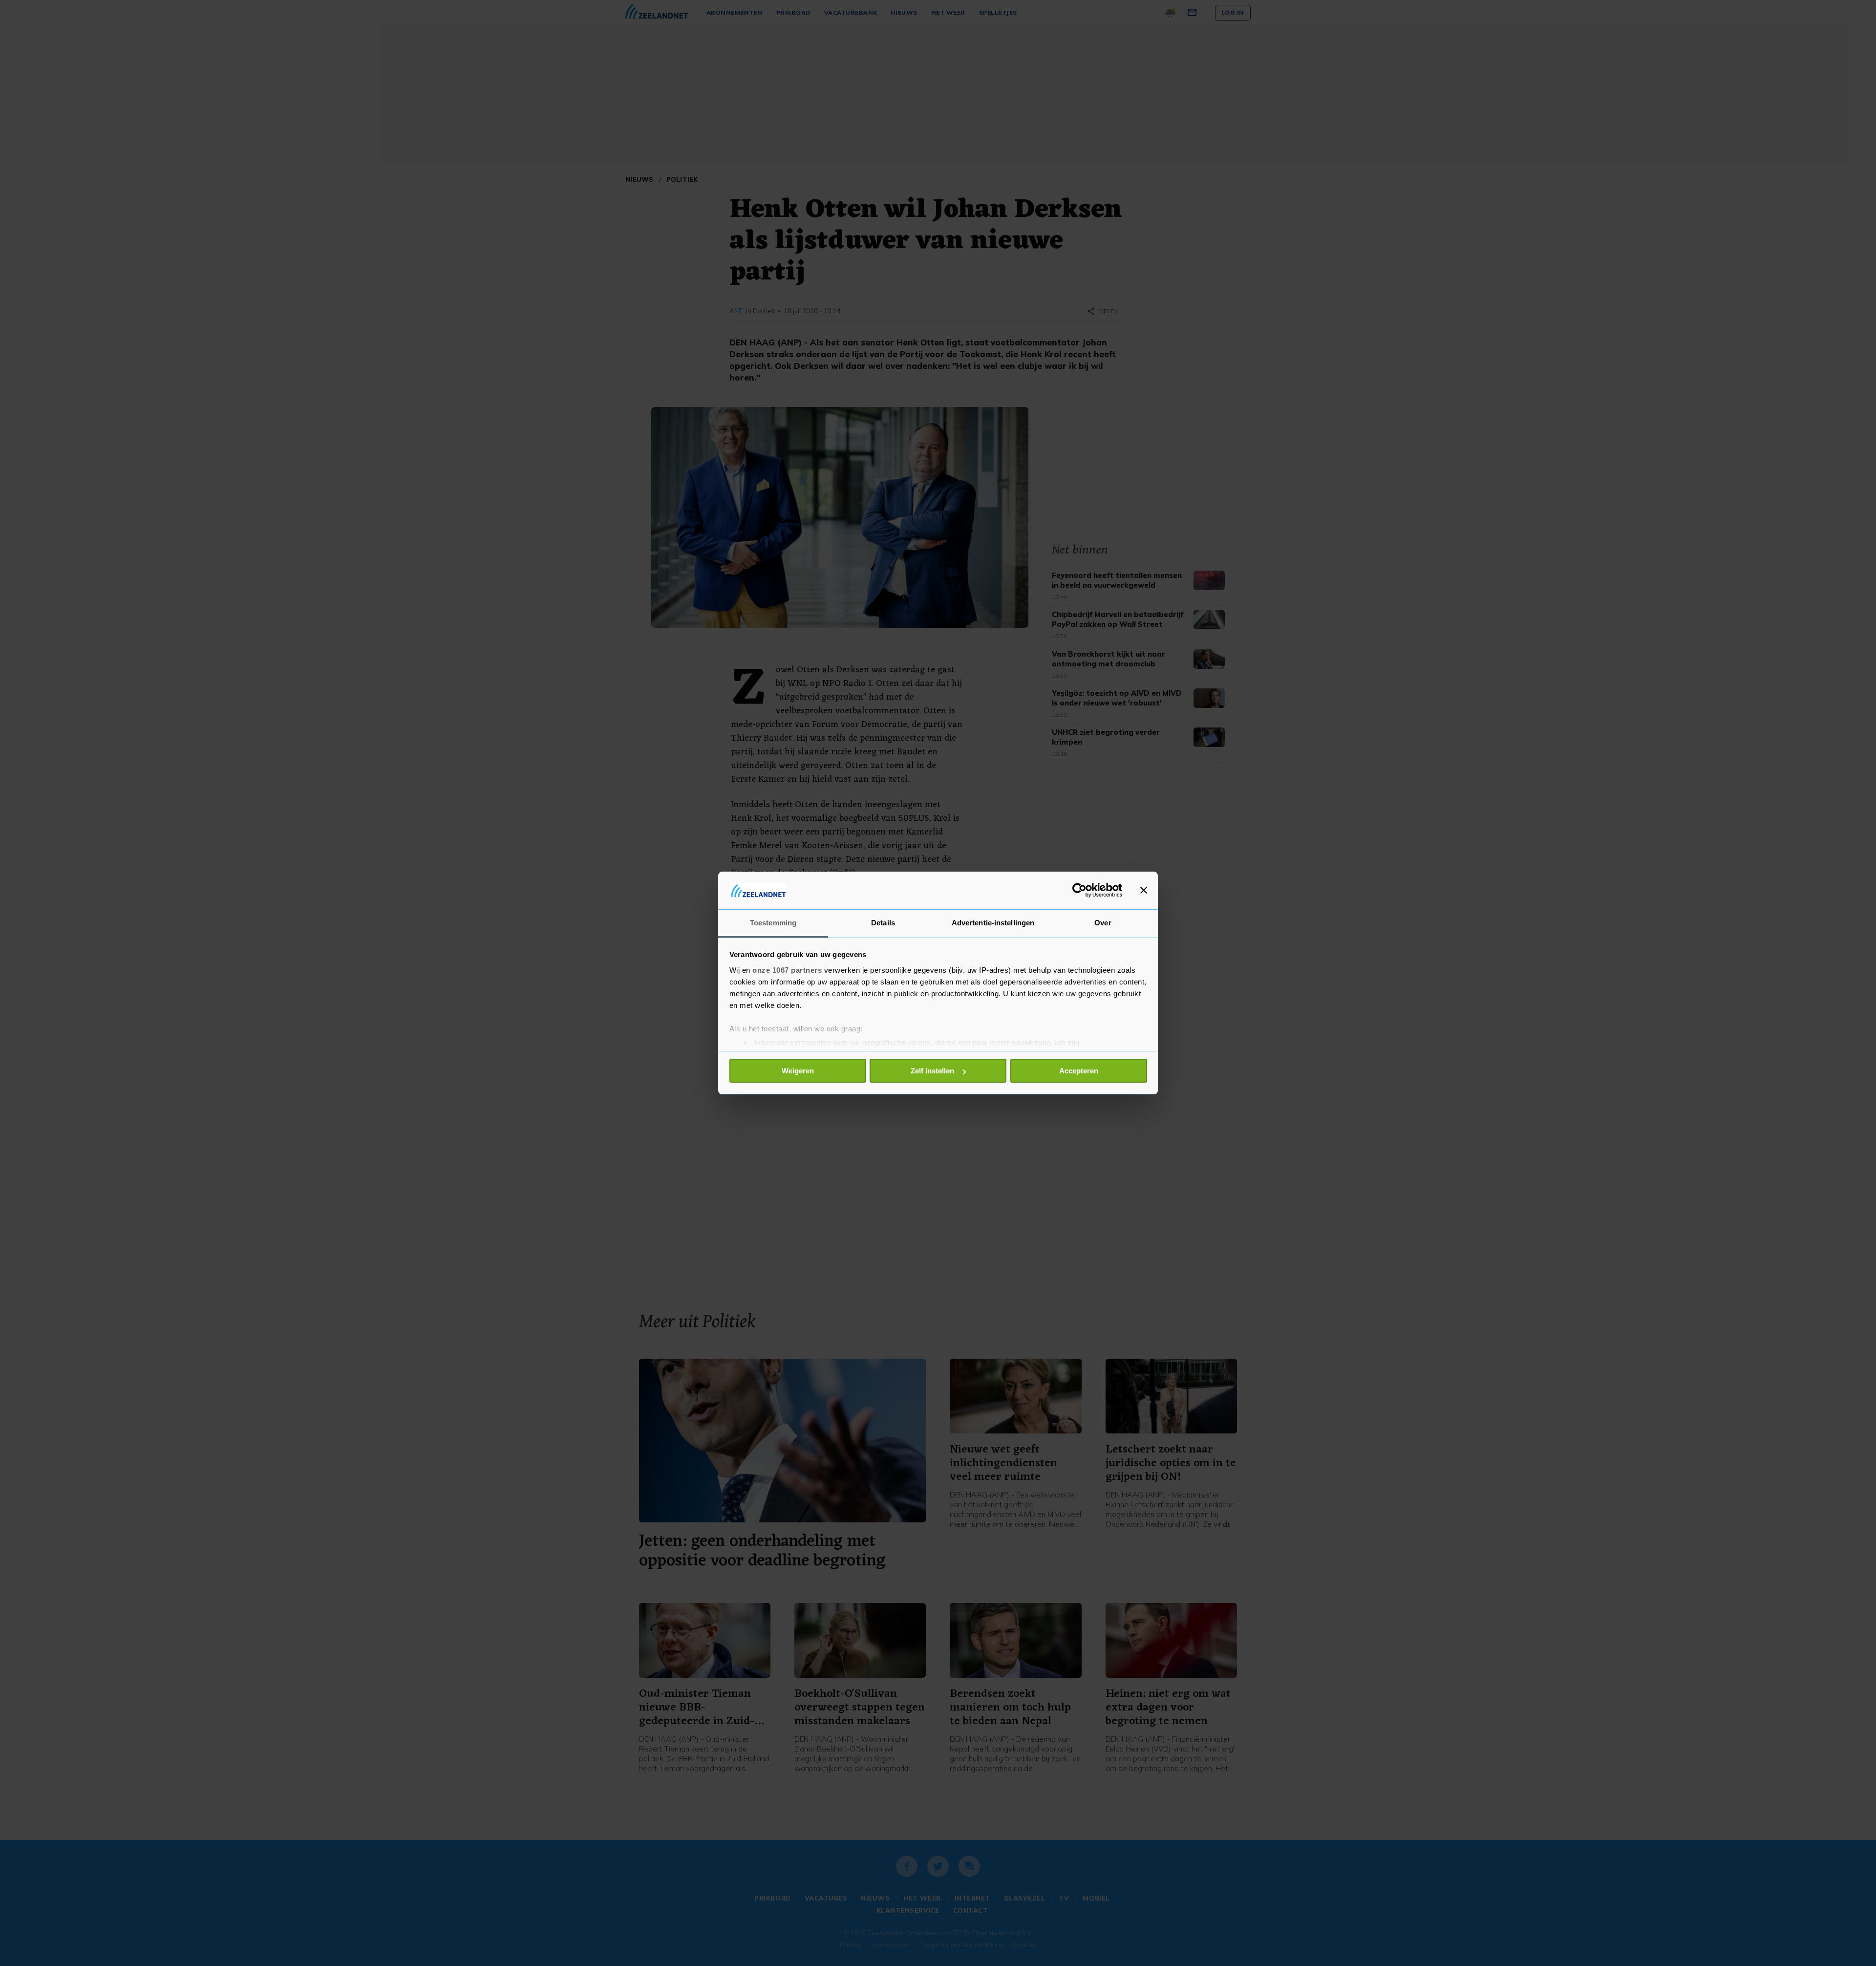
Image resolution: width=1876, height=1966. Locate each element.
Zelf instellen (932, 1071)
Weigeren (798, 1071)
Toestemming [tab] (773, 923)
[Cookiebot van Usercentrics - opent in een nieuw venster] (1079, 890)
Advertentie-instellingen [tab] (993, 923)
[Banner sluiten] (1144, 890)
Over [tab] (1103, 923)
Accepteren (1079, 1071)
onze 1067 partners (787, 970)
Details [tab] (883, 923)
